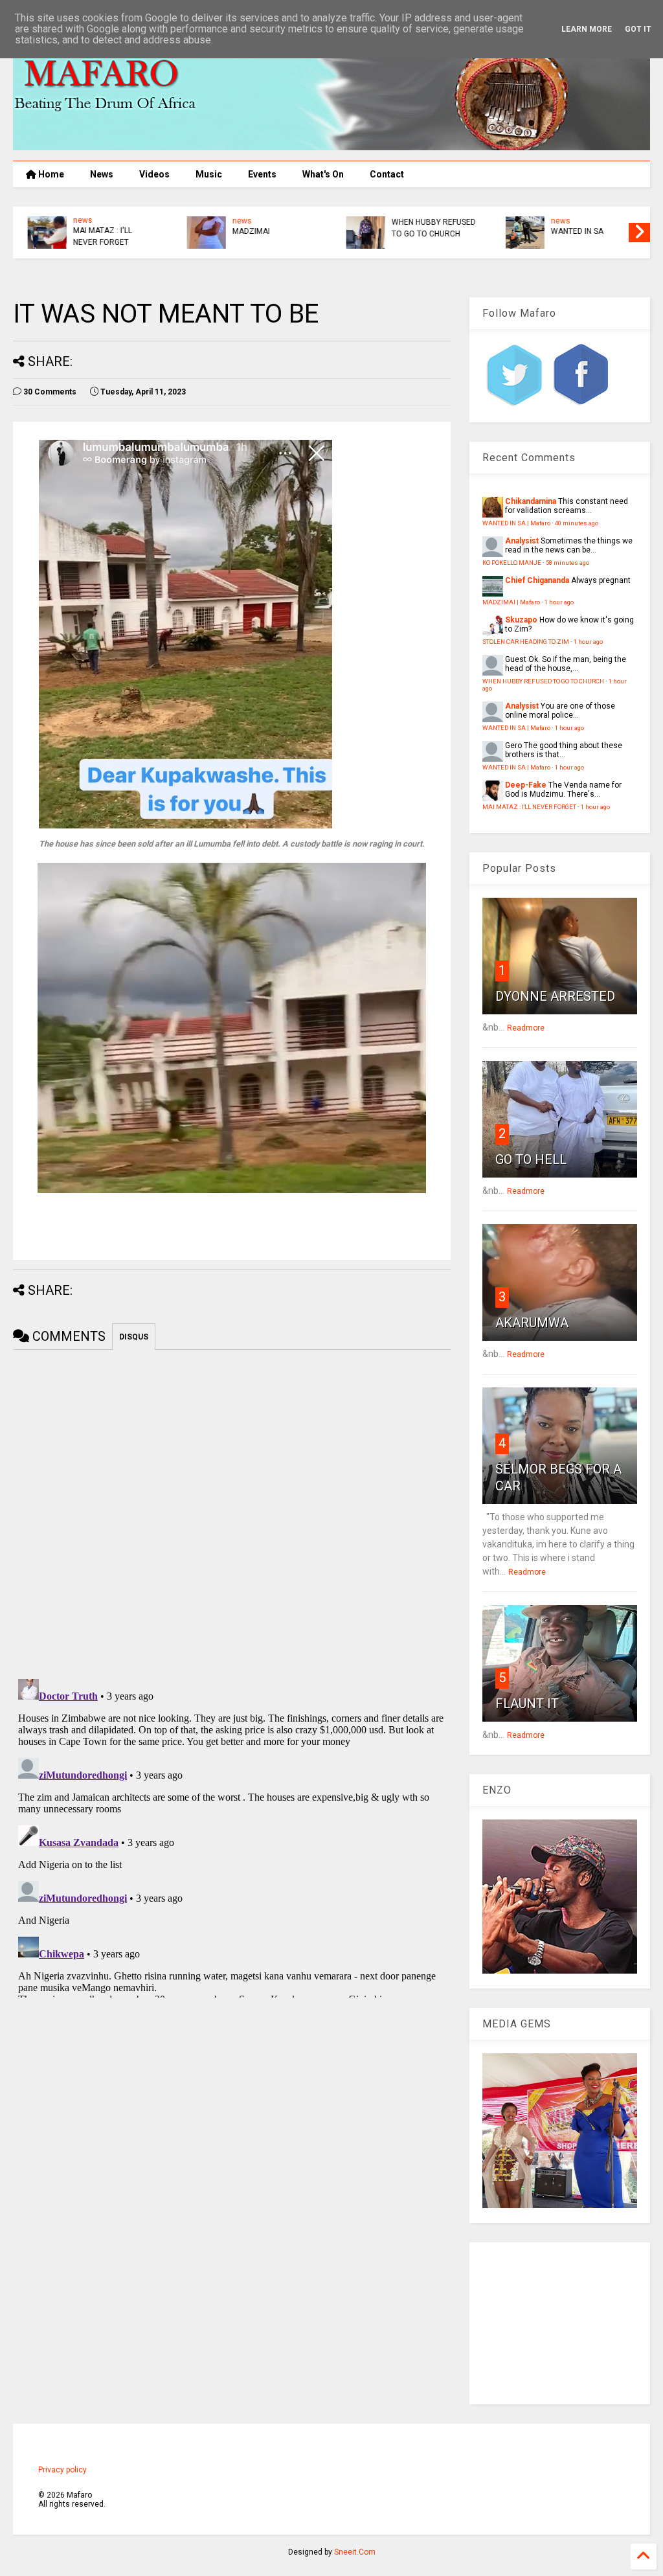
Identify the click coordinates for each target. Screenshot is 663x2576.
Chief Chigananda (537, 580)
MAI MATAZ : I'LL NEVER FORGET (97, 236)
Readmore (526, 1028)
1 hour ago (559, 602)
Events (262, 174)
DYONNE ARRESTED (555, 996)
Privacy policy (62, 2470)
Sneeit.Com (355, 2552)
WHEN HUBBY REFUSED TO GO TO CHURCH (429, 228)
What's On (323, 174)
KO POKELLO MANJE (512, 563)
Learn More (587, 29)
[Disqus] (232, 1836)
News (102, 174)
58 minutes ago (567, 563)
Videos (154, 174)
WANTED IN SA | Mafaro (516, 523)
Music (209, 174)
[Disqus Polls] (232, 1512)
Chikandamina (531, 501)
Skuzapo (521, 620)
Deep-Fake (526, 785)
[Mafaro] (331, 144)
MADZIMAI (246, 231)
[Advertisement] (560, 2323)
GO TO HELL (531, 1159)
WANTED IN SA (572, 231)
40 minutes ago (577, 523)
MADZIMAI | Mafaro (511, 602)
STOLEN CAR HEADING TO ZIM (526, 642)
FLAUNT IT (527, 1704)
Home (50, 174)
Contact (387, 174)
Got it (638, 29)
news (78, 220)
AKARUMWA (532, 1323)
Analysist (522, 541)
